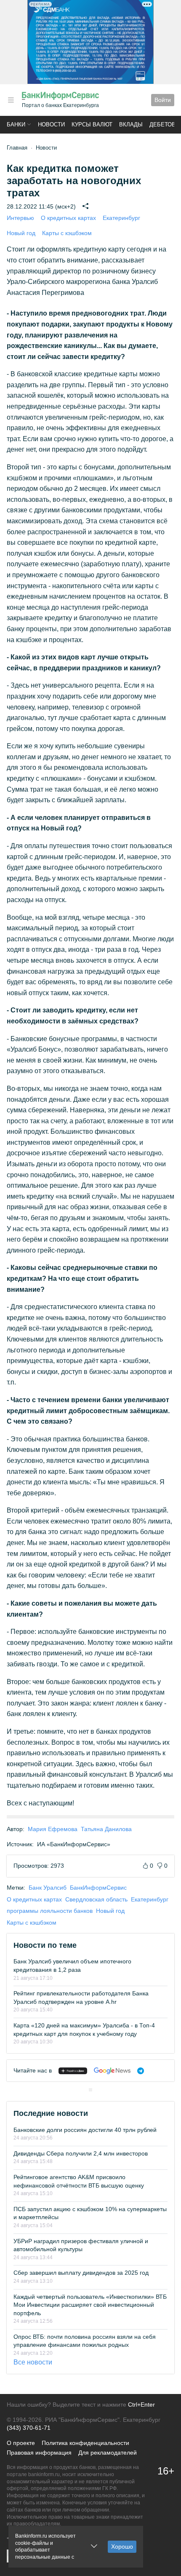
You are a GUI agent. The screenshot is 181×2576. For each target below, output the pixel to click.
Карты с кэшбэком (67, 233)
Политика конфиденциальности (85, 2443)
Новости (51, 125)
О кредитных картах (68, 218)
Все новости (33, 2362)
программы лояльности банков (50, 1911)
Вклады (131, 125)
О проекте (21, 2443)
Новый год (21, 233)
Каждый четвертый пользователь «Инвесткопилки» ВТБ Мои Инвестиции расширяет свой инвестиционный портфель (90, 2305)
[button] (11, 100)
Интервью (20, 218)
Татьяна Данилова (106, 1829)
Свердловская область (96, 1899)
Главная (17, 148)
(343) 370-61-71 (29, 2428)
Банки (16, 125)
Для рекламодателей (108, 2453)
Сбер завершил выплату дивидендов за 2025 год (81, 2273)
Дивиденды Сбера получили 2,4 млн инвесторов (81, 2153)
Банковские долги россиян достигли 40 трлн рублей (85, 2130)
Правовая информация (39, 2453)
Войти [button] (163, 100)
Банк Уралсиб (48, 1888)
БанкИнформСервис (98, 1888)
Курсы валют (92, 125)
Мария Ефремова (53, 1829)
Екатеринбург (121, 218)
